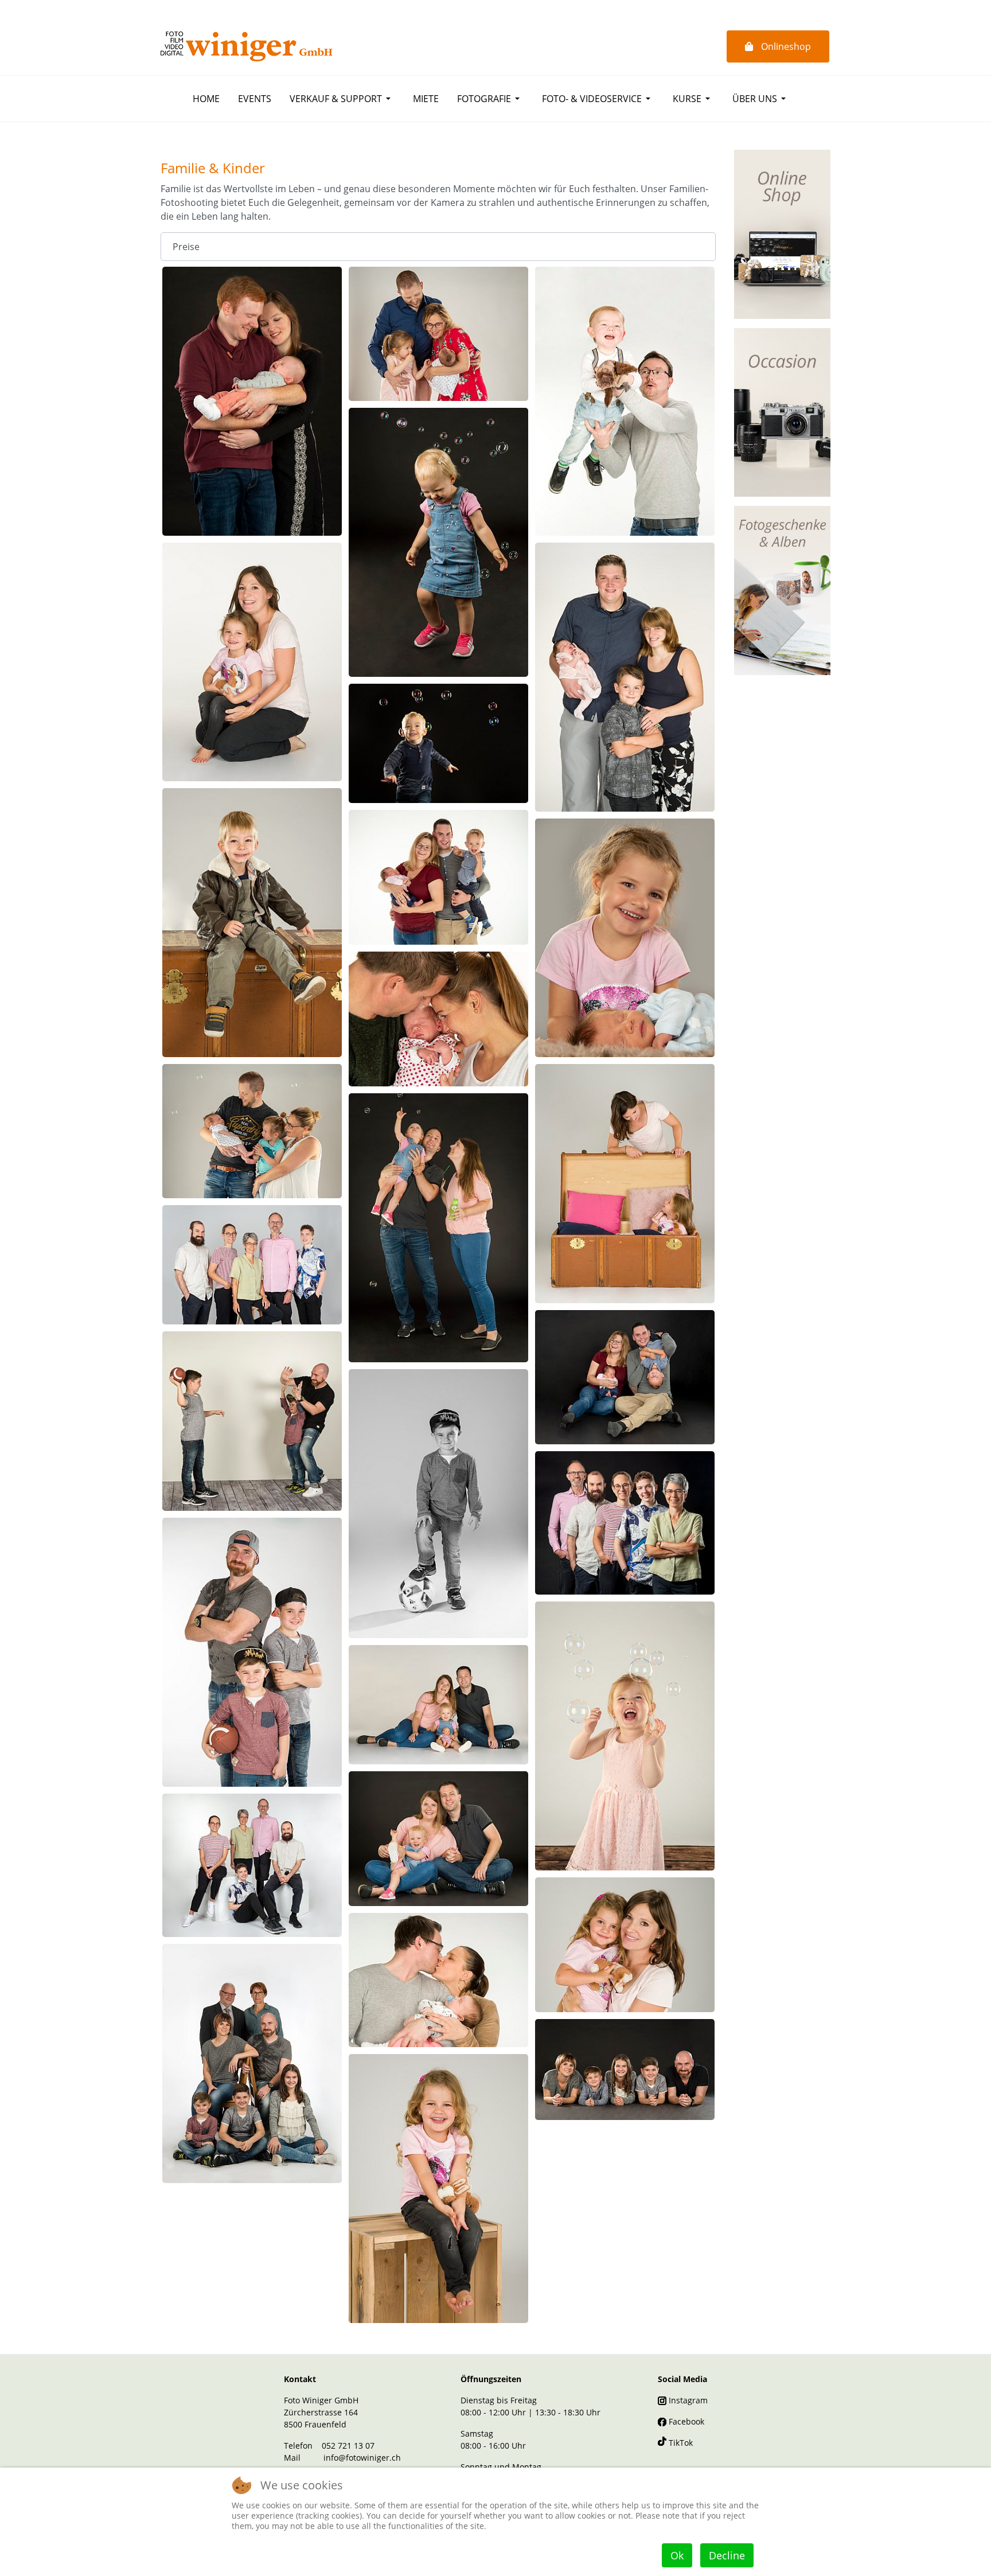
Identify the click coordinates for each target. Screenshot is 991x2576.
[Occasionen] (782, 411)
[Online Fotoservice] (782, 590)
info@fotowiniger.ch (362, 2458)
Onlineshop (785, 46)
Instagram (687, 2400)
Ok (677, 2555)
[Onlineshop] (782, 233)
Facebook (685, 2421)
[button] (342, 99)
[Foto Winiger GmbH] (247, 46)
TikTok (680, 2443)
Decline (727, 2555)
